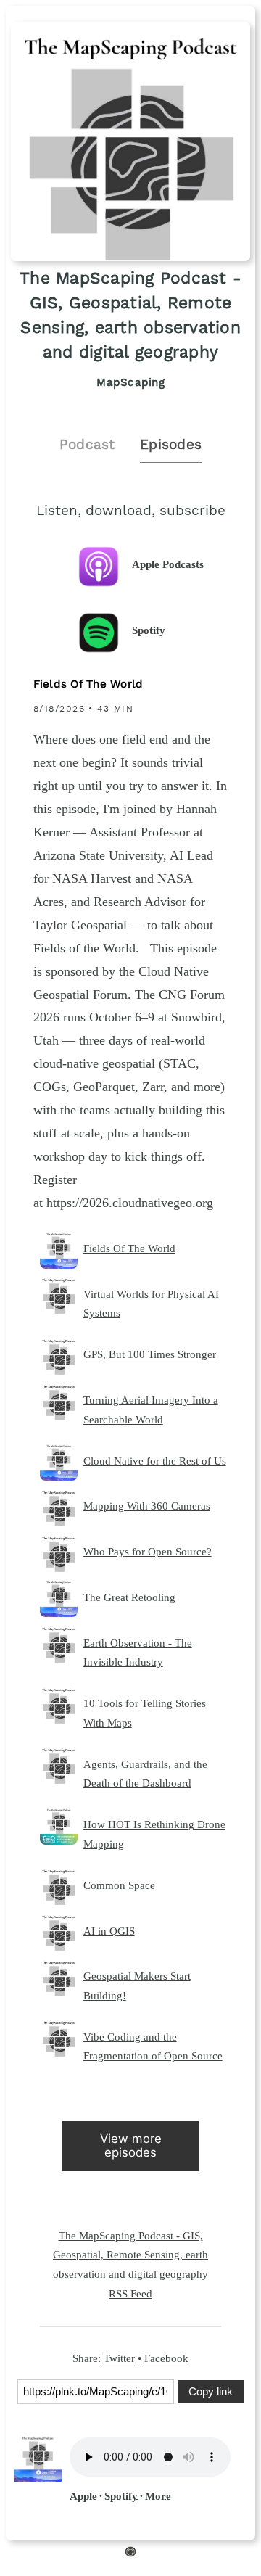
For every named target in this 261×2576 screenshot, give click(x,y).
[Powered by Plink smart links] (130, 2554)
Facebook (166, 2358)
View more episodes (131, 2145)
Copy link (211, 2391)
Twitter (119, 2358)
